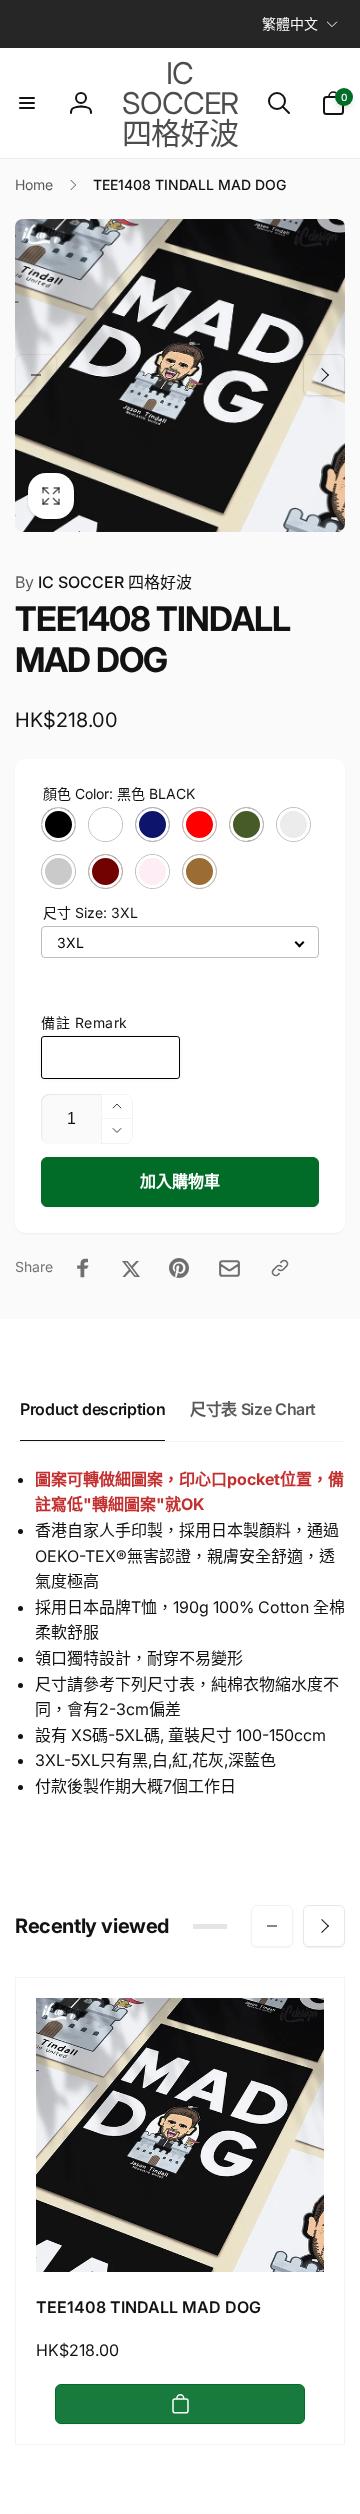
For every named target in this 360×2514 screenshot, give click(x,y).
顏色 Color (119, 793)
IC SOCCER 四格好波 (103, 582)
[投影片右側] (324, 375)
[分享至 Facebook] (83, 1268)
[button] (27, 103)
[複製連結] (280, 1268)
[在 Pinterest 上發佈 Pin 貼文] (179, 1268)
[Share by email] (229, 1268)
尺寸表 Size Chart (253, 1409)
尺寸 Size (90, 912)
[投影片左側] (36, 375)
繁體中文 (290, 23)
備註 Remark (84, 1022)
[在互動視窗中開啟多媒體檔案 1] (180, 376)
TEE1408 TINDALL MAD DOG (148, 2307)
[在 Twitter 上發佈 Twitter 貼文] (131, 1268)
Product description (92, 1409)
